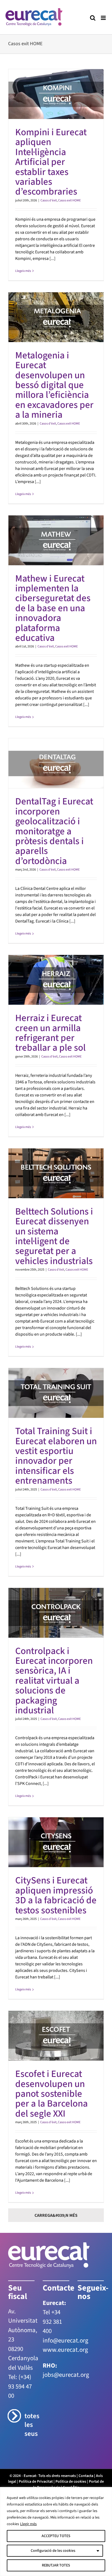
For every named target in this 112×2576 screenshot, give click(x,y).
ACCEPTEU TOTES (56, 2536)
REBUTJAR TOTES (56, 2565)
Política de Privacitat (36, 2482)
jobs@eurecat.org (66, 2375)
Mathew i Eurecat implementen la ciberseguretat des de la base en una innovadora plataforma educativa (53, 608)
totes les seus (29, 2425)
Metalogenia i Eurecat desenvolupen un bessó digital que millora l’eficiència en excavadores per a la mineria (54, 385)
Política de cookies (71, 2482)
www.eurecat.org (65, 2350)
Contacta (86, 2476)
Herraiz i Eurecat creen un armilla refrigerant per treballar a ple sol (50, 1033)
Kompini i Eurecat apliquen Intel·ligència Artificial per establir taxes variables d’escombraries (51, 162)
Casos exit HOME (69, 200)
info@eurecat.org (66, 2340)
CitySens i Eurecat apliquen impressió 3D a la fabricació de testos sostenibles (56, 1895)
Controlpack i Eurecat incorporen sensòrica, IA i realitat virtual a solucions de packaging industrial (54, 1681)
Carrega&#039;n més (56, 2215)
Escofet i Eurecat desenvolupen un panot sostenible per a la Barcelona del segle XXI (52, 2094)
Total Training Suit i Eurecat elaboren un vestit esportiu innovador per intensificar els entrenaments (56, 1456)
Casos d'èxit (49, 200)
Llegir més (28, 2524)
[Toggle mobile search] (93, 18)
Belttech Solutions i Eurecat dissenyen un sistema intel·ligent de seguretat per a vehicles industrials (54, 1236)
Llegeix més (23, 271)
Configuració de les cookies (53, 2551)
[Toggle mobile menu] (104, 18)
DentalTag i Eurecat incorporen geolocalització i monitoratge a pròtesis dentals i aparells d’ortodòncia (54, 831)
